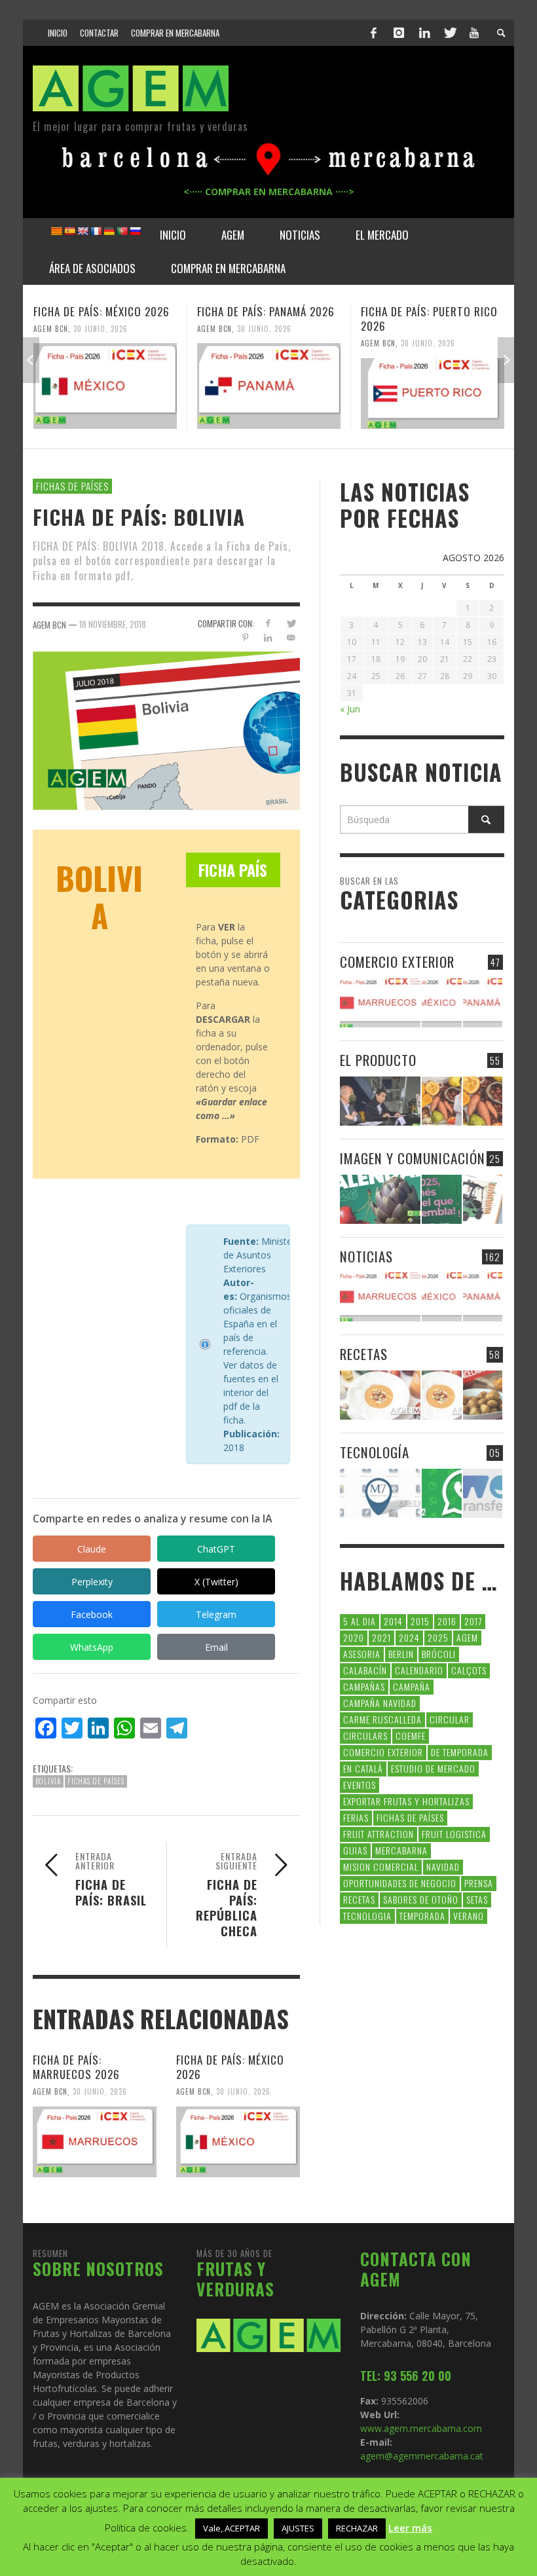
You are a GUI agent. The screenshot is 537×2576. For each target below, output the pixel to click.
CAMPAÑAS (364, 1686)
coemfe (411, 1736)
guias (355, 1850)
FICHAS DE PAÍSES (72, 486)
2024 (409, 1637)
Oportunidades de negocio (400, 1883)
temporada (422, 1916)
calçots (469, 1670)
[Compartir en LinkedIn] (268, 637)
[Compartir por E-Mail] (291, 637)
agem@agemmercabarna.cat (422, 2456)
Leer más (410, 2528)
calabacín (365, 1670)
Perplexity (92, 1582)
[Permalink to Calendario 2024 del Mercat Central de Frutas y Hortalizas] (483, 1199)
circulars (365, 1736)
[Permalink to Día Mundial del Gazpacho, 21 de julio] (441, 1395)
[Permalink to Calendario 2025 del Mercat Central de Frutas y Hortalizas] (441, 1199)
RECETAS (364, 1354)
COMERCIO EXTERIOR (397, 962)
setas (477, 1899)
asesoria (362, 1654)
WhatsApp (92, 1647)
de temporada (460, 1752)
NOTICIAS (366, 1256)
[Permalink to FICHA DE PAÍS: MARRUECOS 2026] (95, 2142)
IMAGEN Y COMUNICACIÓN (413, 1158)
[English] (83, 231)
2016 (447, 1621)
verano (469, 1916)
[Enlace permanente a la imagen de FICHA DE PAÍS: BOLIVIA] (166, 730)
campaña (412, 1686)
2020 (354, 1637)
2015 (420, 1621)
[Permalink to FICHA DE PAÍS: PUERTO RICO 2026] (433, 394)
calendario (419, 1670)
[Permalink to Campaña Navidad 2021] (380, 1101)
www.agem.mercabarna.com (421, 2428)
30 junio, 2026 (101, 328)
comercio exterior (383, 1752)
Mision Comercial (381, 1867)
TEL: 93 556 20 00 (406, 2376)
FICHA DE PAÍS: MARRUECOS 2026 (76, 2067)
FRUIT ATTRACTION (379, 1834)
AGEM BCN (51, 328)
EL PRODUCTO (378, 1060)
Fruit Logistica (454, 1834)
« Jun (350, 709)
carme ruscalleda (382, 1719)
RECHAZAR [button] (357, 2528)
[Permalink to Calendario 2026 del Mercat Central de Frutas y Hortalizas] (380, 1199)
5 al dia (360, 1621)
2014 (393, 1621)
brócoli (439, 1654)
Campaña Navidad (380, 1703)
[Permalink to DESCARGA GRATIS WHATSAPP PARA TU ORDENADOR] (441, 1493)
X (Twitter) (216, 1582)
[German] (109, 231)
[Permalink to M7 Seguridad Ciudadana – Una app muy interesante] (380, 1493)
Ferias (356, 1817)
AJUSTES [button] (298, 2528)
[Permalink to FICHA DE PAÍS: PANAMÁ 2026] (269, 386)
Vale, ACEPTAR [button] (231, 2528)
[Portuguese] (122, 231)
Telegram (216, 1614)
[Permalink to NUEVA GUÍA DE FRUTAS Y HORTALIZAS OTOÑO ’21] (441, 1101)
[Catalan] (56, 231)
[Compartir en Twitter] (291, 623)
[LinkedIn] (424, 33)
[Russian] (135, 231)
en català (363, 1768)
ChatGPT (216, 1549)
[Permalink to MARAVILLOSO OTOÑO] (483, 1101)
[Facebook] (374, 33)
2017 (473, 1621)
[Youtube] (474, 33)
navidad (443, 1867)
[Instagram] (399, 33)
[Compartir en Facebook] (268, 623)
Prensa (479, 1883)
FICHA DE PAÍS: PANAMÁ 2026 (266, 311)
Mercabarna (401, 1850)
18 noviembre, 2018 (113, 624)
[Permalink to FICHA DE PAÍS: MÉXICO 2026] (105, 386)
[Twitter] (449, 33)
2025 (438, 1637)
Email (216, 1647)
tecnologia (367, 1916)
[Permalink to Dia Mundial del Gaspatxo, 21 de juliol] (380, 1395)
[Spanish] (69, 231)
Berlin (401, 1654)
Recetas (359, 1899)
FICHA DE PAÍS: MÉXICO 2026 (102, 311)
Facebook (92, 1614)
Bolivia (48, 1781)
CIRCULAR (450, 1719)
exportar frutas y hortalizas (406, 1801)
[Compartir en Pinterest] (245, 637)
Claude (92, 1549)
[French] (96, 231)
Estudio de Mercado (433, 1768)
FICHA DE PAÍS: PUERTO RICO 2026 (429, 319)
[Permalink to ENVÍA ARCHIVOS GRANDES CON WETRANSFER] (483, 1493)
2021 (381, 1637)
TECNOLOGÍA (375, 1452)
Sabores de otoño (421, 1899)
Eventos (360, 1785)
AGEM (467, 1637)
